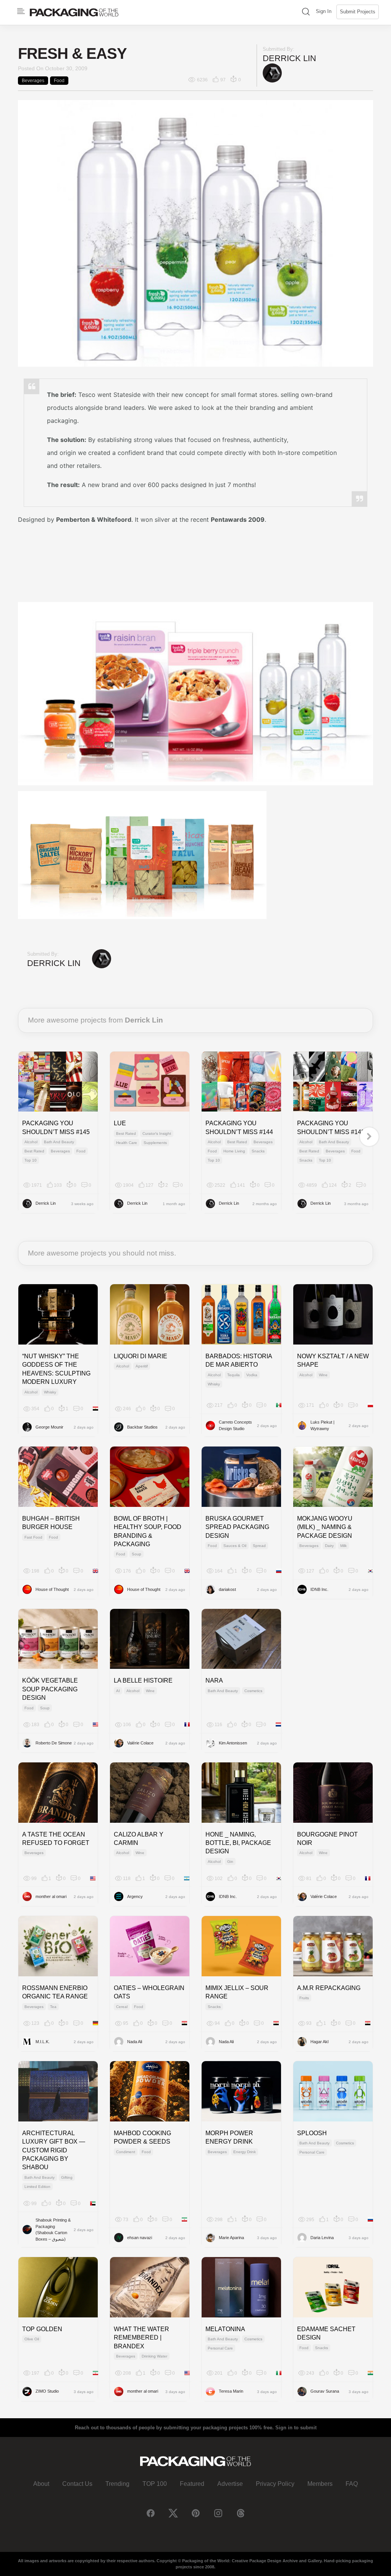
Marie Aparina (231, 2238)
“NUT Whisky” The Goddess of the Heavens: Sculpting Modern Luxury (56, 1369)
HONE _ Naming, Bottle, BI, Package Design (238, 1843)
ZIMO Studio (47, 2391)
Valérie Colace (140, 1743)
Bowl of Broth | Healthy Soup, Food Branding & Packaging (148, 1531)
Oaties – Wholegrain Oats (149, 1992)
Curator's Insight (157, 1133)
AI (118, 1691)
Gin (230, 1862)
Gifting (67, 2177)
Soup (137, 1554)
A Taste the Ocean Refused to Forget (56, 1839)
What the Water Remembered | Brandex (141, 2338)
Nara (214, 1680)
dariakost (227, 1589)
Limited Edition (37, 2187)
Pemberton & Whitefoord (94, 519)
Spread (259, 1546)
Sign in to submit (296, 2428)
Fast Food (33, 1537)
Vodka (252, 1375)
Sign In (324, 11)
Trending (117, 2484)
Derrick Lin (289, 58)
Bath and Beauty (59, 1142)
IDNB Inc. (319, 1589)
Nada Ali (135, 2042)
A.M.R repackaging (329, 1988)
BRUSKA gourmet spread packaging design (237, 1527)
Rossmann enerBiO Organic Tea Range (55, 1992)
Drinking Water (154, 2356)
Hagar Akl (319, 2042)
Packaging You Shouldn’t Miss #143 (331, 1127)
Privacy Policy (275, 2484)
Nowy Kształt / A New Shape (333, 1360)
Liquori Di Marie (141, 1356)
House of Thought (52, 1589)
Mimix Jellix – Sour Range (237, 1992)
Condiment (126, 2152)
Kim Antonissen (233, 1743)
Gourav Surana (325, 2391)
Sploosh (312, 2133)
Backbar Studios (142, 1427)
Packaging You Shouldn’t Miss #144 (239, 1127)
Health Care (127, 1143)
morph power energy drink (229, 2137)
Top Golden (42, 2329)
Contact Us (77, 2484)
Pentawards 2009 (238, 519)
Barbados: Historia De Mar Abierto (239, 1360)
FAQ (352, 2484)
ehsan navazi (140, 2238)
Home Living (234, 1151)
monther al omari (51, 1896)
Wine (323, 1375)
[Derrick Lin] (272, 73)
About (41, 2484)
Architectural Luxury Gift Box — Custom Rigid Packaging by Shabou (54, 2150)
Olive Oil (32, 2339)
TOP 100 (155, 2484)
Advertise (230, 2484)
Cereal (122, 2007)
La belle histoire (143, 1680)
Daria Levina (322, 2238)
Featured (192, 2484)
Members (320, 2484)
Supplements (155, 1143)
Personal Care (312, 2152)
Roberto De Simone (54, 1743)
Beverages (33, 81)
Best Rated (34, 1151)
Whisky (50, 1392)
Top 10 (31, 1160)
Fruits (304, 1998)
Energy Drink (245, 2152)
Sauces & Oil (235, 1546)
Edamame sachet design (326, 2333)
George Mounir (49, 1427)
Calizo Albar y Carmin (139, 1839)
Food (59, 81)
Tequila (233, 1375)
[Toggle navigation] (21, 11)
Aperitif (142, 1366)
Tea (53, 2007)
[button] (306, 12)
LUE (120, 1123)
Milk (343, 1546)
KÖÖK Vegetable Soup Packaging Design (50, 1689)
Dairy (329, 1546)
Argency (135, 1896)
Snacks (258, 1151)
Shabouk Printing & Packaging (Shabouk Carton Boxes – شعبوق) (53, 2230)
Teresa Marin (231, 2391)
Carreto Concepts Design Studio (235, 1425)
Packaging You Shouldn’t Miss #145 (56, 1127)
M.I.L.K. (43, 2042)
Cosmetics (253, 1691)
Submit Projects (358, 12)
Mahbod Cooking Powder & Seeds (142, 2137)
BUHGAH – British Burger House (51, 1523)
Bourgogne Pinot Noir (327, 1839)
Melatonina (225, 2329)
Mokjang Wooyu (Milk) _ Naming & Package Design (325, 1527)
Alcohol (31, 1142)
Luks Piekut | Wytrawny (322, 1425)
